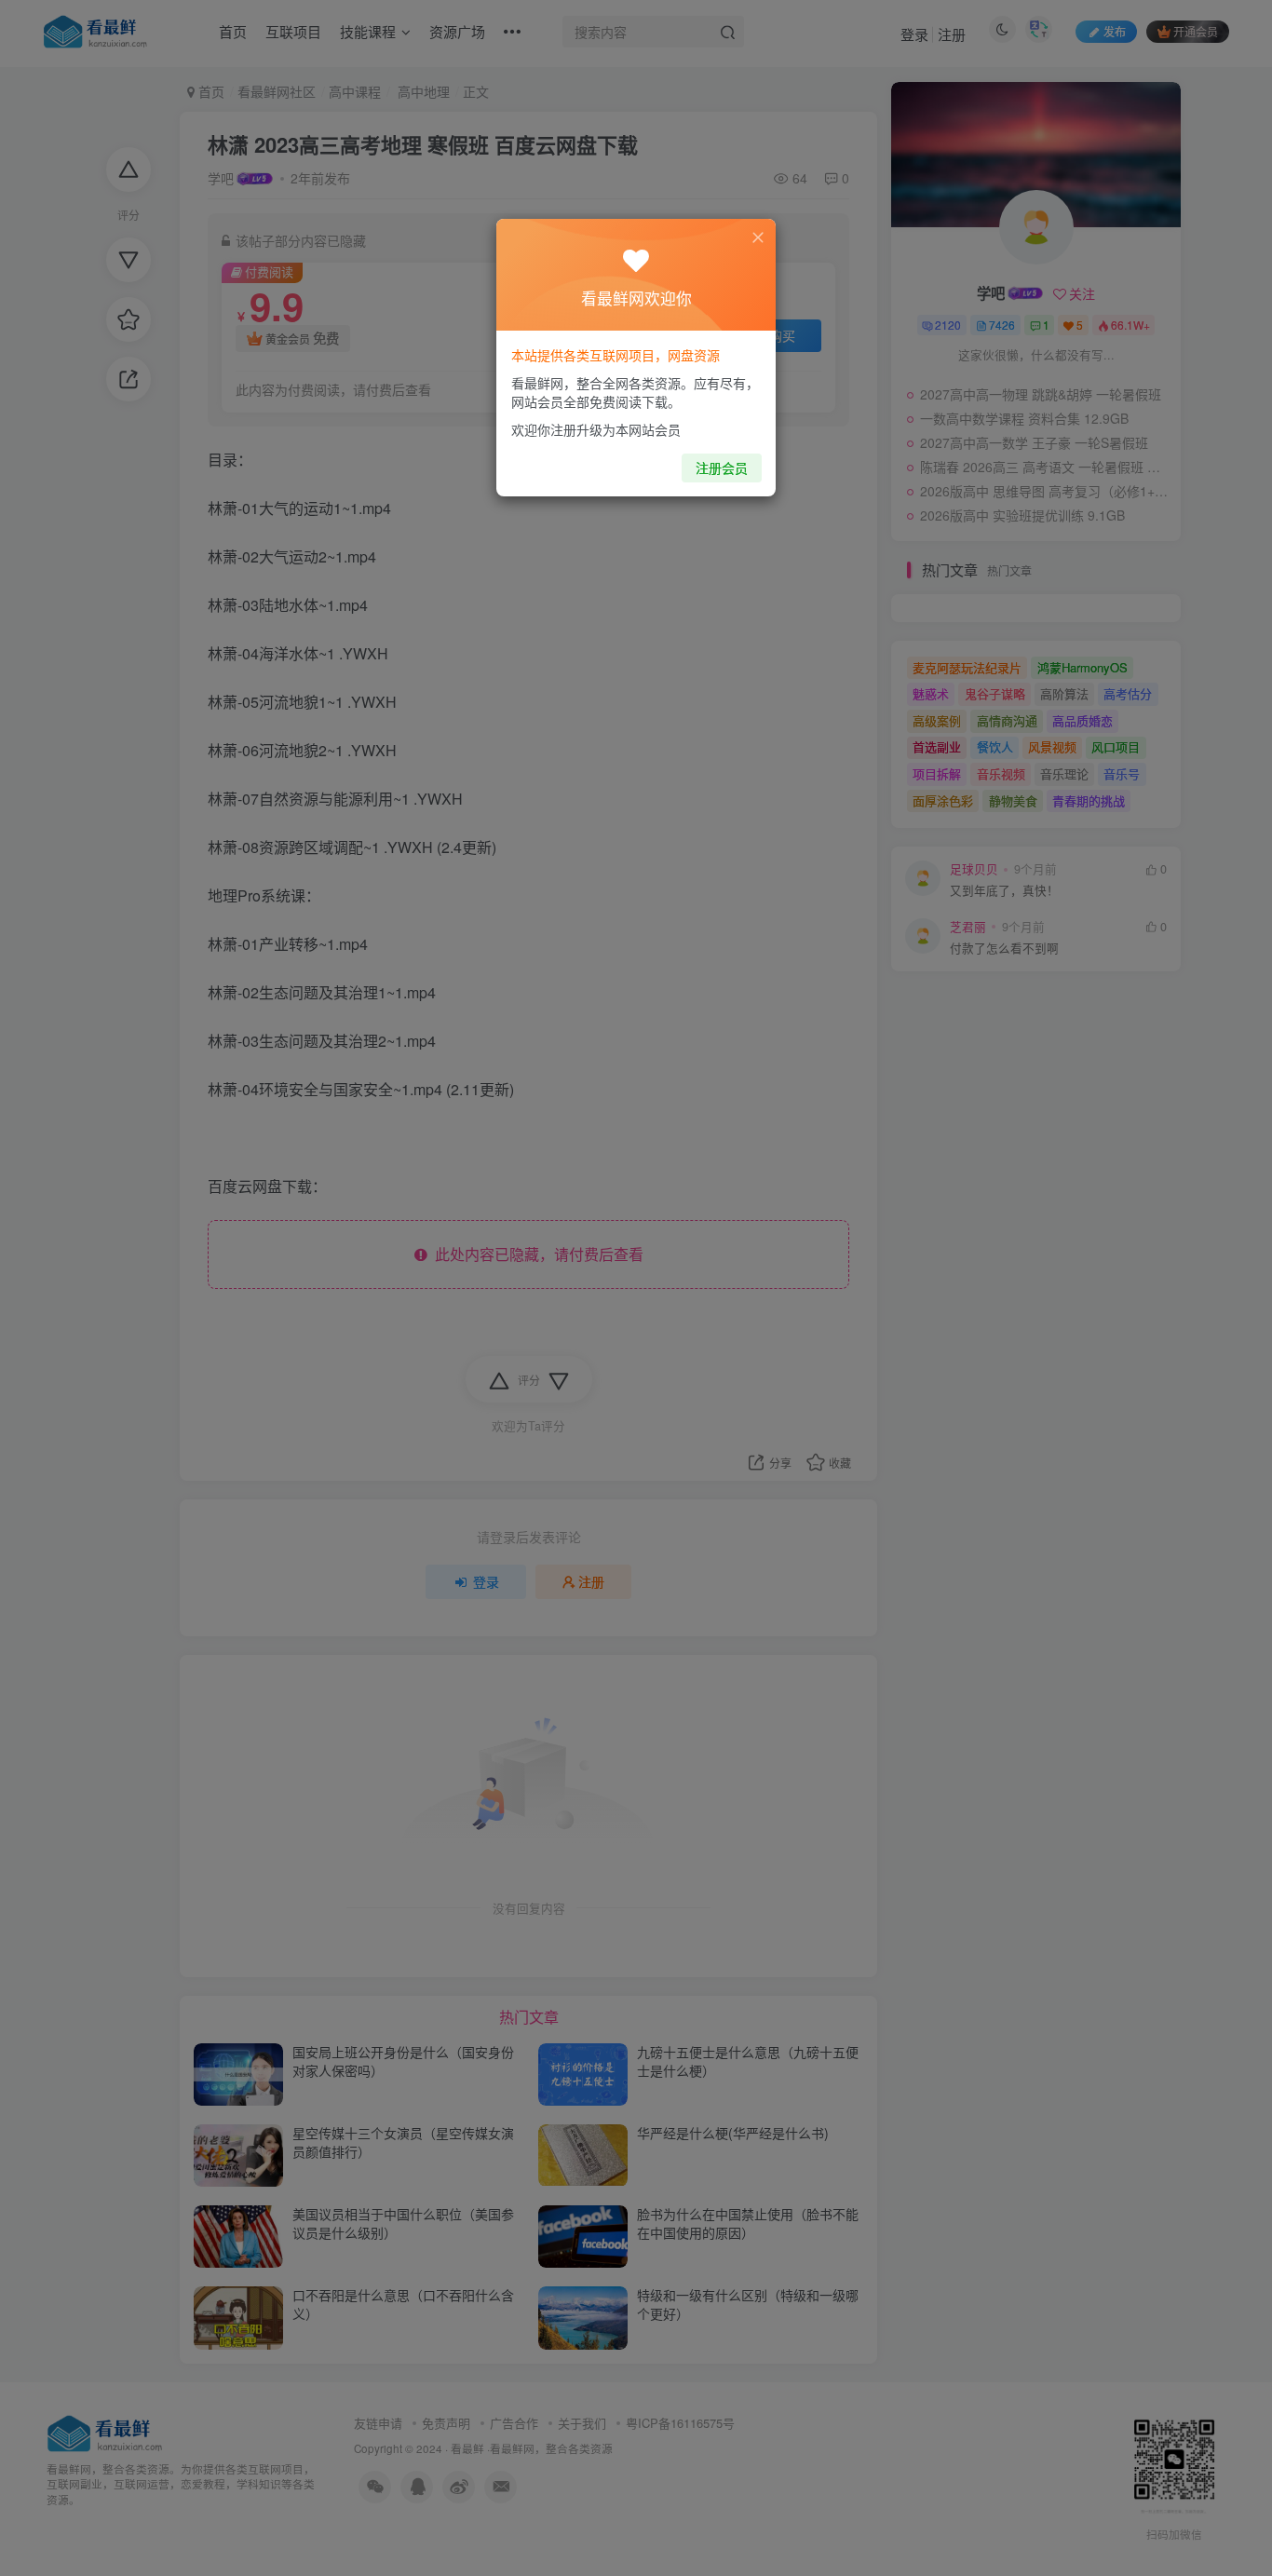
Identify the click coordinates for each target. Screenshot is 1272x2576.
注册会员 (722, 468)
